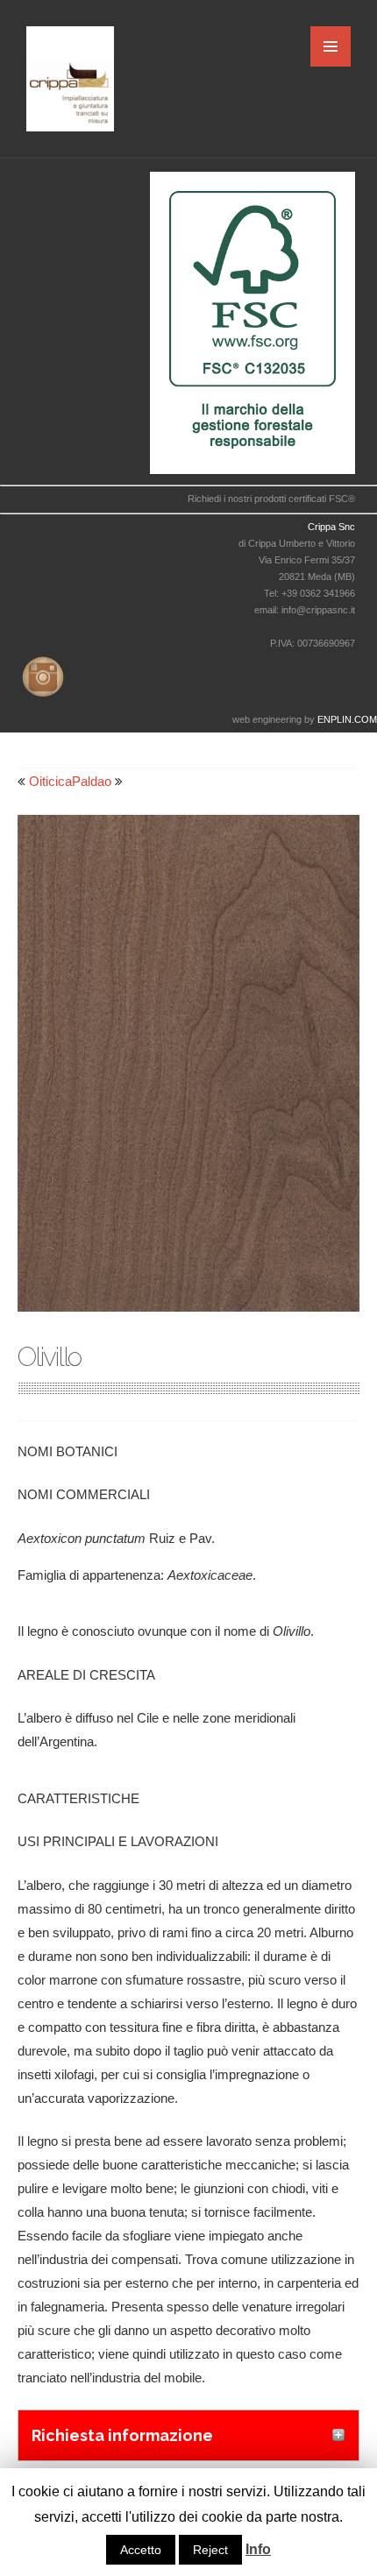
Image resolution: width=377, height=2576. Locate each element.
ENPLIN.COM (347, 719)
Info (258, 2549)
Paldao (92, 781)
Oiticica (50, 781)
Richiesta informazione (122, 2435)
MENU (331, 46)
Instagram (39, 674)
